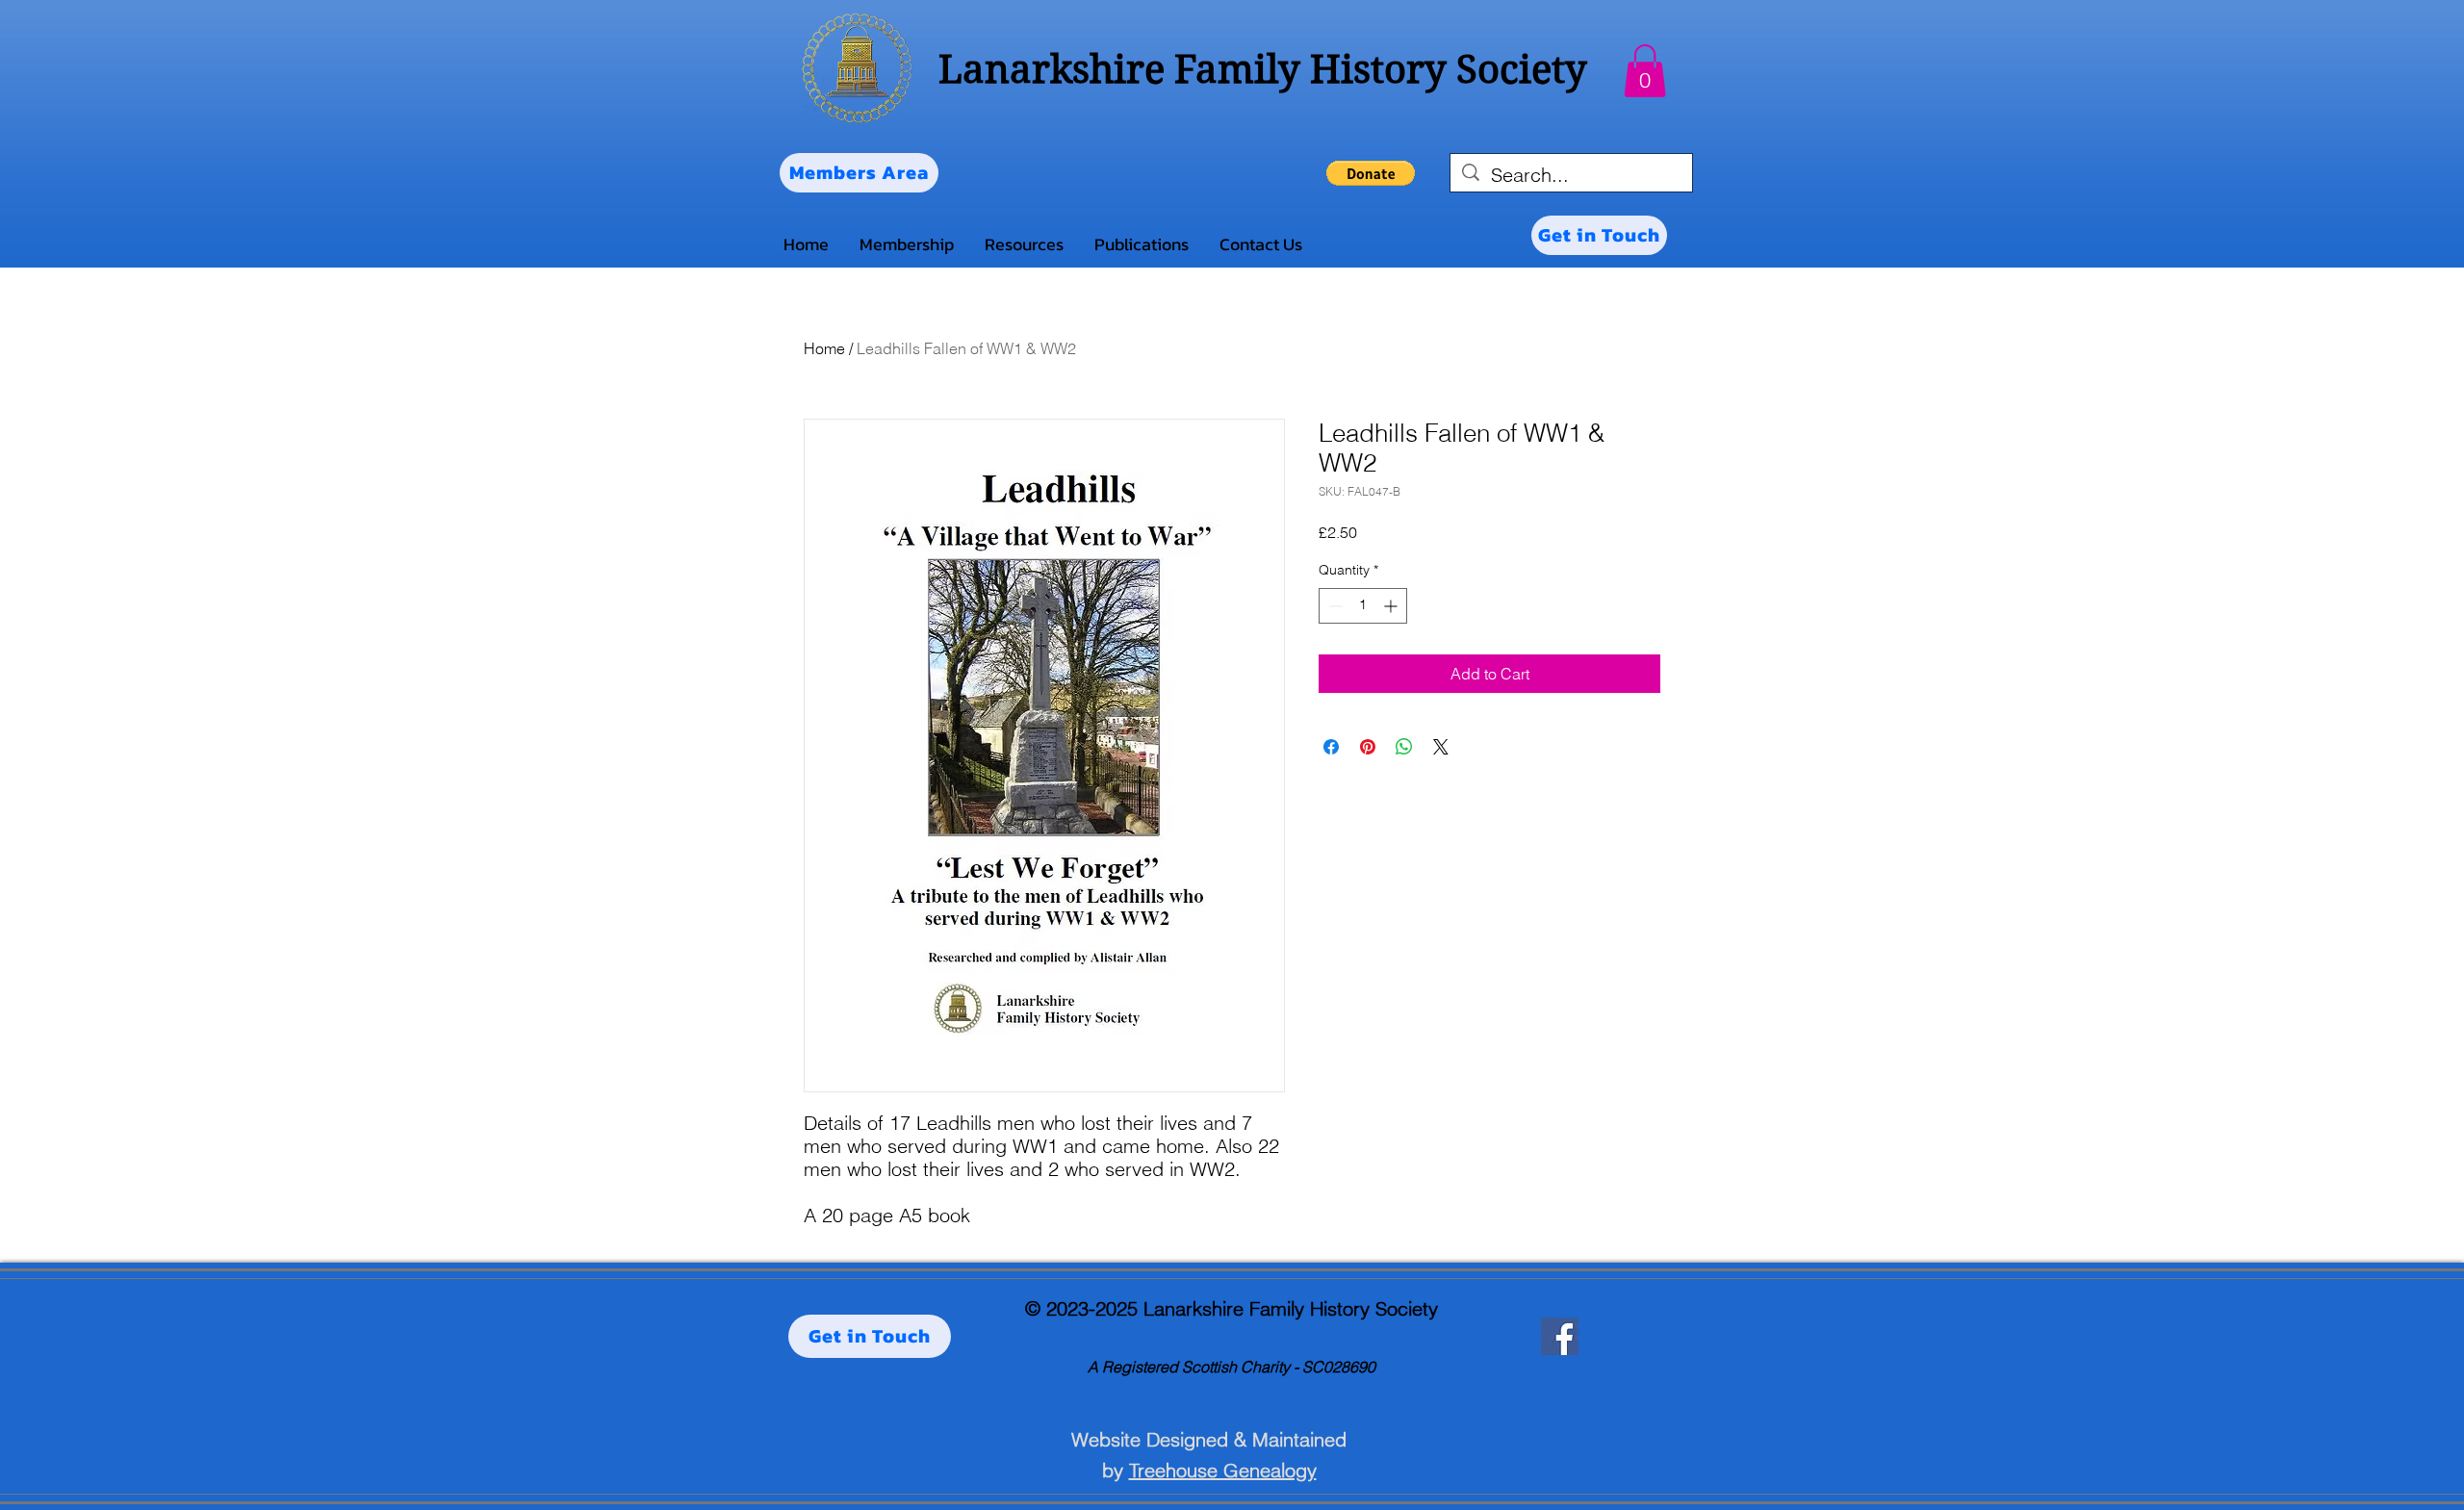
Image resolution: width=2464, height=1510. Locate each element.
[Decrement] (1334, 606)
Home (824, 348)
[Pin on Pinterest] (1368, 747)
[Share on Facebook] (1331, 747)
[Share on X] (1441, 747)
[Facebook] (1560, 1336)
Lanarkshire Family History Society (1263, 69)
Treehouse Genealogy (1223, 1470)
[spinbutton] (1363, 606)
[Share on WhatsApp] (1404, 747)
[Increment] (1392, 606)
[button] (1645, 71)
